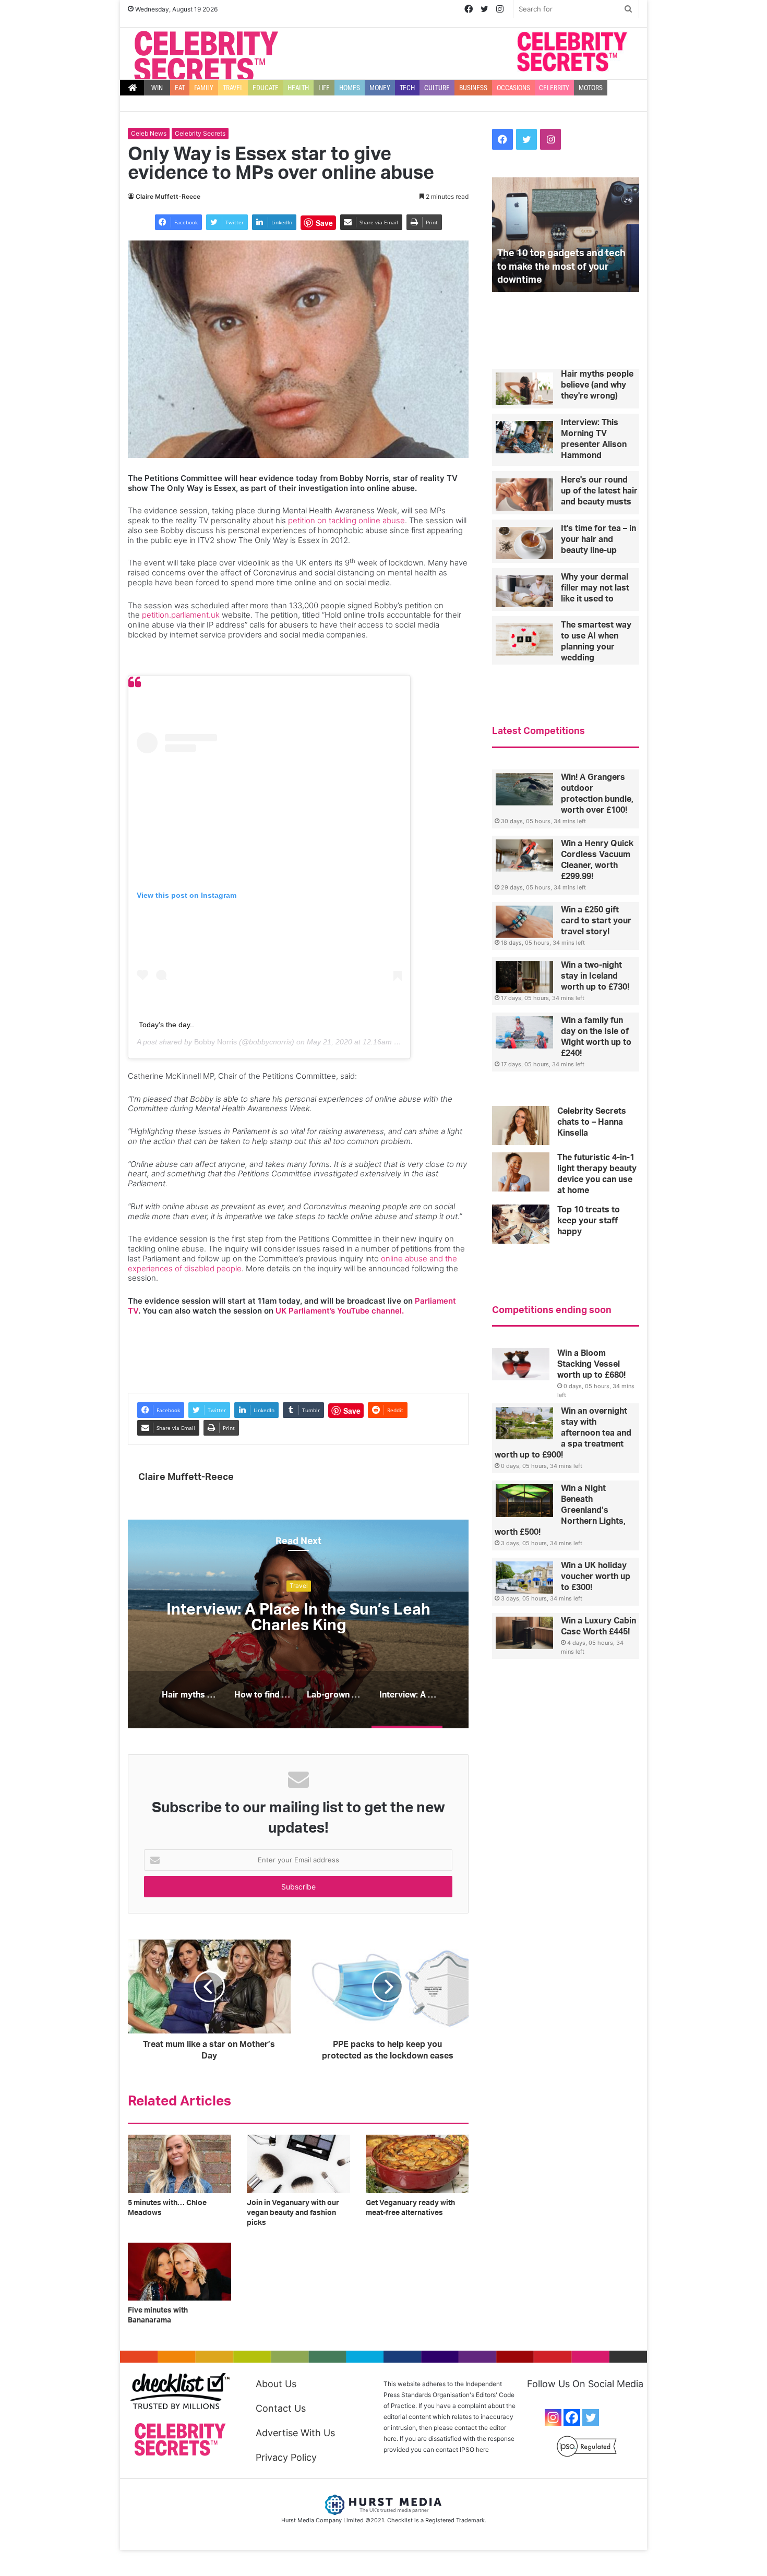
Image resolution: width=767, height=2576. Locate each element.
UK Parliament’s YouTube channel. (340, 1311)
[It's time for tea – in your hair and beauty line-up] (524, 543)
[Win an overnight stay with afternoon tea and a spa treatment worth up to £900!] (524, 1423)
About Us (276, 2384)
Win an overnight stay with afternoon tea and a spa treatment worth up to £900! (563, 1433)
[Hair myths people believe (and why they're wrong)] (524, 389)
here (482, 2449)
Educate (266, 88)
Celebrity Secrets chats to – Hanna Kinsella (592, 1122)
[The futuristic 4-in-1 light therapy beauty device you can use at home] (521, 1172)
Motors (591, 88)
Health (298, 88)
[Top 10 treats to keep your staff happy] (521, 1224)
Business (473, 88)
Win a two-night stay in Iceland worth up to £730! (595, 976)
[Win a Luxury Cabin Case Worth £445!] (524, 1633)
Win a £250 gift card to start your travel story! (596, 921)
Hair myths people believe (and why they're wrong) (597, 385)
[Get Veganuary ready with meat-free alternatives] (417, 2164)
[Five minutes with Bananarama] (179, 2272)
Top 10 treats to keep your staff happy (589, 1221)
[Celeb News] (206, 57)
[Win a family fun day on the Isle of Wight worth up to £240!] (524, 1032)
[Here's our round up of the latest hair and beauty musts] (524, 495)
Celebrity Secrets (200, 133)
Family (204, 88)
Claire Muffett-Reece (168, 196)
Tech (407, 88)
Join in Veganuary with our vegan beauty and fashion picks (293, 2213)
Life (324, 88)
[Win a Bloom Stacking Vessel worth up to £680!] (521, 1364)
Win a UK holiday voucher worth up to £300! (596, 1576)
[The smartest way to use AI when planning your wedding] (524, 640)
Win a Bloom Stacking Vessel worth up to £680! (591, 1364)
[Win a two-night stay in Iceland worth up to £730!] (524, 977)
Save (324, 223)
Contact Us (281, 2408)
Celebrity (554, 88)
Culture (437, 88)
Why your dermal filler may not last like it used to (595, 588)
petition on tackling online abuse (346, 520)
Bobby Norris (215, 1042)
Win (157, 88)
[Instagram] (553, 2417)
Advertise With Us (295, 2433)
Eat (180, 88)
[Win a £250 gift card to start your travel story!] (524, 922)
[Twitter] (591, 2417)
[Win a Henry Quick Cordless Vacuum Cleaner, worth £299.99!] (524, 856)
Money (380, 88)
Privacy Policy (286, 2457)
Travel (233, 88)
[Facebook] (572, 2417)
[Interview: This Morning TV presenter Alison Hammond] (524, 437)
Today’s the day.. (166, 1025)
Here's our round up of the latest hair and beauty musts (599, 491)
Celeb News (149, 133)
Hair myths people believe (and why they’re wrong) (299, 1618)
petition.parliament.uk (181, 615)
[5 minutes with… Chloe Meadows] (179, 2164)
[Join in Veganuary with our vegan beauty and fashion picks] (298, 2164)
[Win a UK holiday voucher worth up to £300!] (524, 1578)
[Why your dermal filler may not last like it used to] (524, 592)
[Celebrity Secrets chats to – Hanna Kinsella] (521, 1126)
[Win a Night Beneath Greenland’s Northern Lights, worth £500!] (524, 1501)
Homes (350, 88)
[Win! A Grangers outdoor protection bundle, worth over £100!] (524, 789)
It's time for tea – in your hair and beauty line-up (598, 539)
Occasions (513, 88)
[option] (298, 1624)
